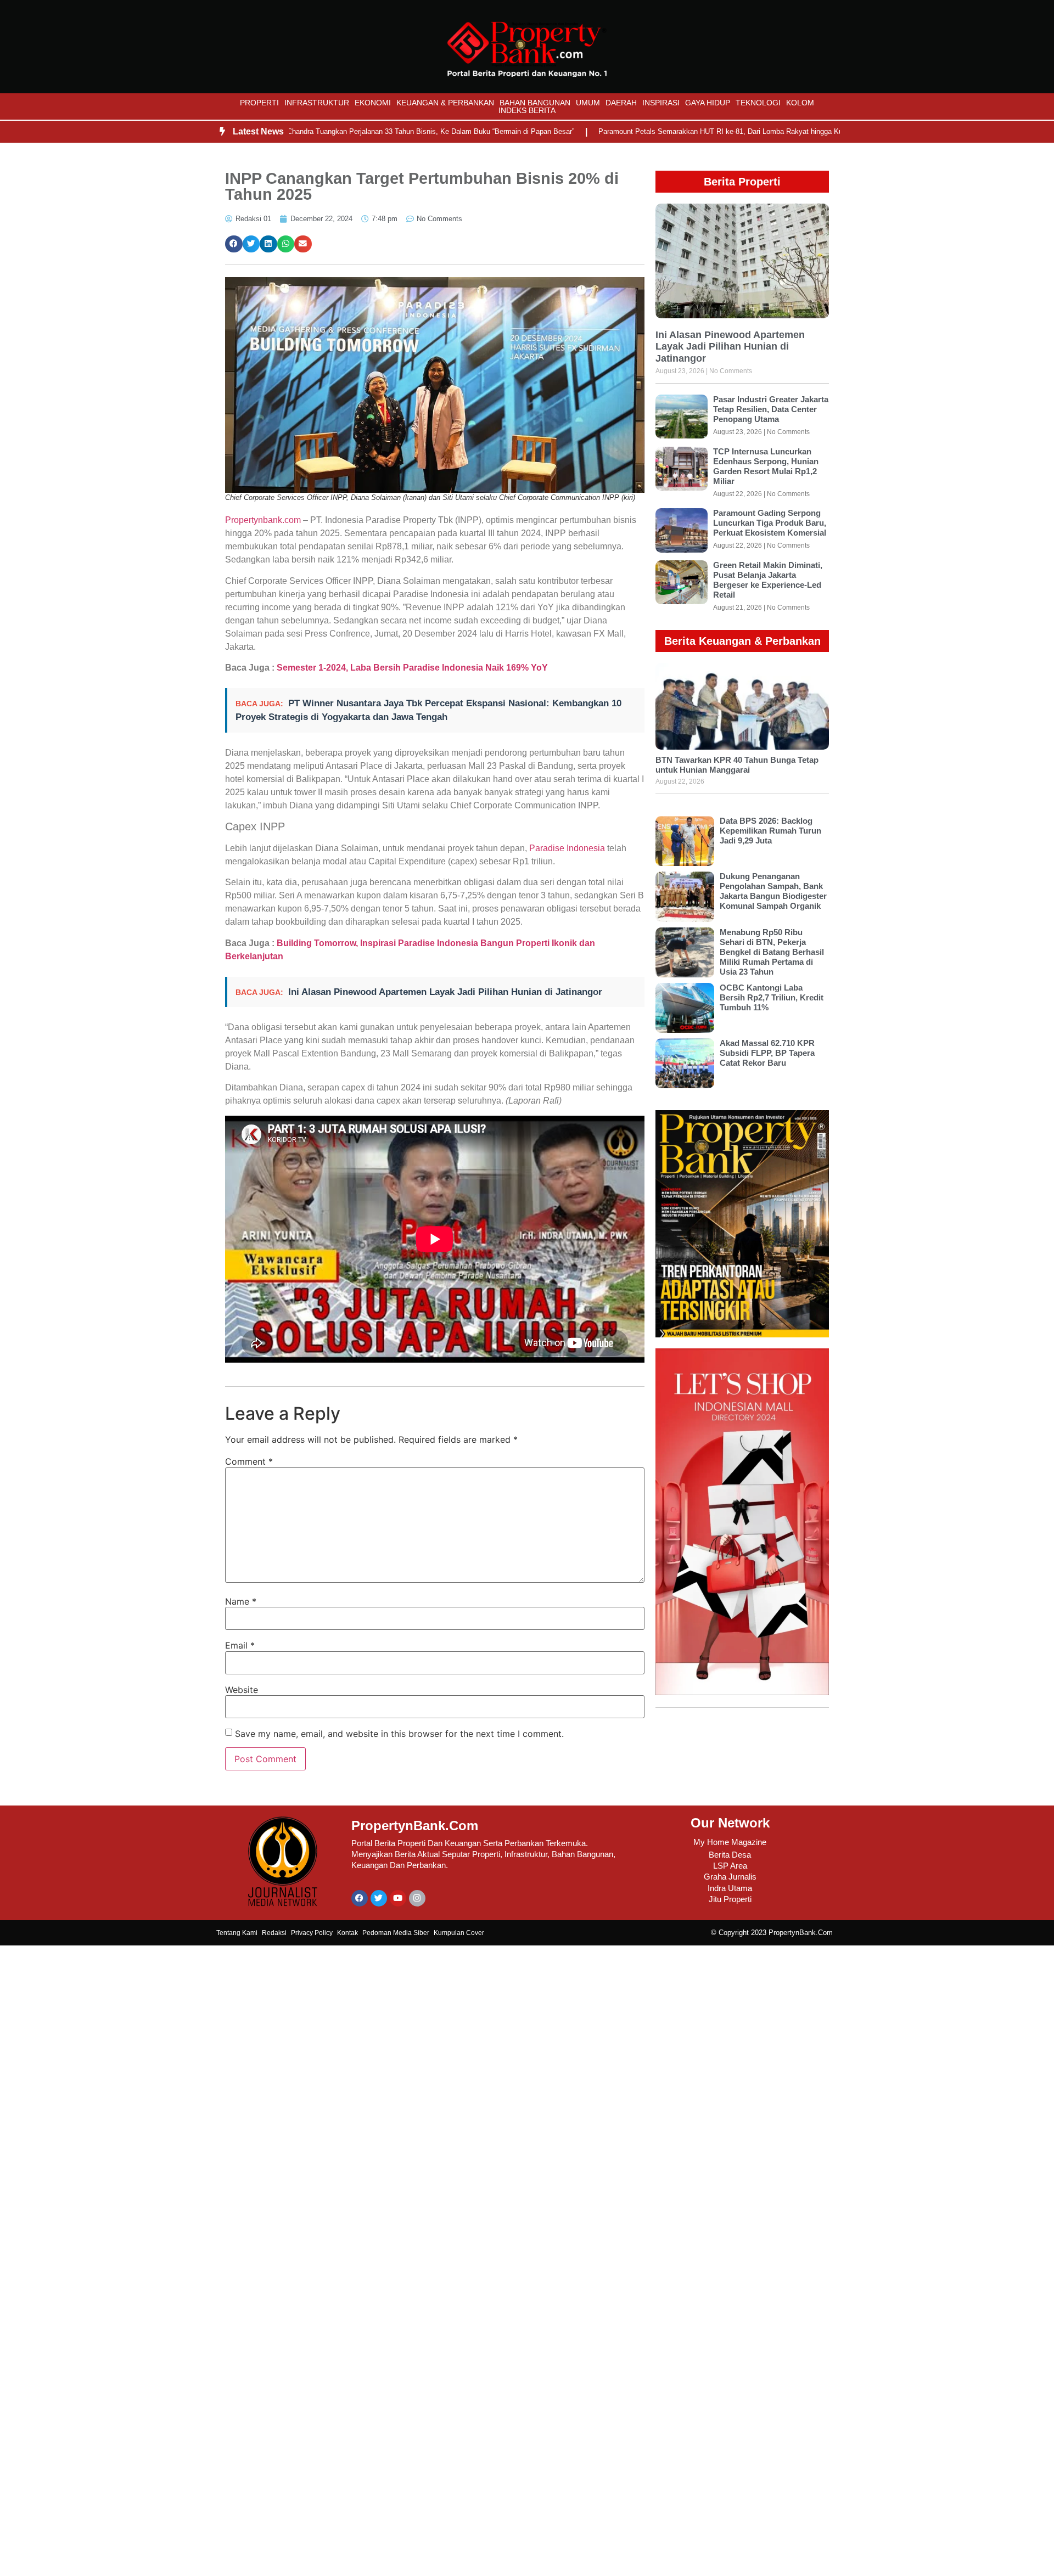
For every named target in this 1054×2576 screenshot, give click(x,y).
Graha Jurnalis (730, 1877)
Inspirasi (661, 103)
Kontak (347, 1933)
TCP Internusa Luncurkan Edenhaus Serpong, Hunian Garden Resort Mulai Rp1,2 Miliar (766, 466)
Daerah (621, 103)
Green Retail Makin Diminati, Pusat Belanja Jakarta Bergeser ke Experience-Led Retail (768, 580)
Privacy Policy (312, 1933)
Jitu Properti (730, 1899)
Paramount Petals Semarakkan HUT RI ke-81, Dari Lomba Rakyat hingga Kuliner (663, 131)
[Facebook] (360, 1898)
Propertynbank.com (263, 520)
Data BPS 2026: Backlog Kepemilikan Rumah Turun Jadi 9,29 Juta (770, 831)
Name (241, 1601)
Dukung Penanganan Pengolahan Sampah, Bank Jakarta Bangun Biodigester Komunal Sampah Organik (773, 891)
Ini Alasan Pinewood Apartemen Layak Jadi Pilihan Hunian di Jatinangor (445, 992)
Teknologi (758, 103)
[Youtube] (398, 1898)
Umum (588, 103)
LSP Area (730, 1866)
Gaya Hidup (708, 103)
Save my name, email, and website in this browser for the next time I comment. (399, 1734)
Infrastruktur (317, 103)
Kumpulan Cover (459, 1933)
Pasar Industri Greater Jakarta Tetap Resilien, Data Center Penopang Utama (771, 409)
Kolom (800, 103)
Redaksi (274, 1933)
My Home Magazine (730, 1842)
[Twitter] (379, 1898)
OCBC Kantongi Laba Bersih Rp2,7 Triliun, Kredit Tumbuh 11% (772, 997)
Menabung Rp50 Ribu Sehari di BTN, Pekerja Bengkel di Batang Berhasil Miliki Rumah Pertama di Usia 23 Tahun (772, 952)
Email (240, 1645)
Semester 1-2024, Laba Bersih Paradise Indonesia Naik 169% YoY (412, 668)
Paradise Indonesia (566, 848)
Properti (259, 103)
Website (242, 1690)
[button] (234, 244)
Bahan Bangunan (535, 103)
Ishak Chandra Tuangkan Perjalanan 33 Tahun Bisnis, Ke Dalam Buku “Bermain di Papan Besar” (357, 131)
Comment (249, 1461)
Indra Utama (730, 1888)
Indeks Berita (527, 110)
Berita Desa (730, 1855)
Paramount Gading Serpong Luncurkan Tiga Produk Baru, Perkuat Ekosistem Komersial (770, 523)
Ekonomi (373, 103)
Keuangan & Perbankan (445, 103)
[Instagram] (417, 1898)
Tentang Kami (237, 1933)
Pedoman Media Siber (396, 1933)
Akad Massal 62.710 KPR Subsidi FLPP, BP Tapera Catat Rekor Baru (767, 1053)
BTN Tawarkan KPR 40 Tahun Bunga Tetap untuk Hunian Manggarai (737, 765)
